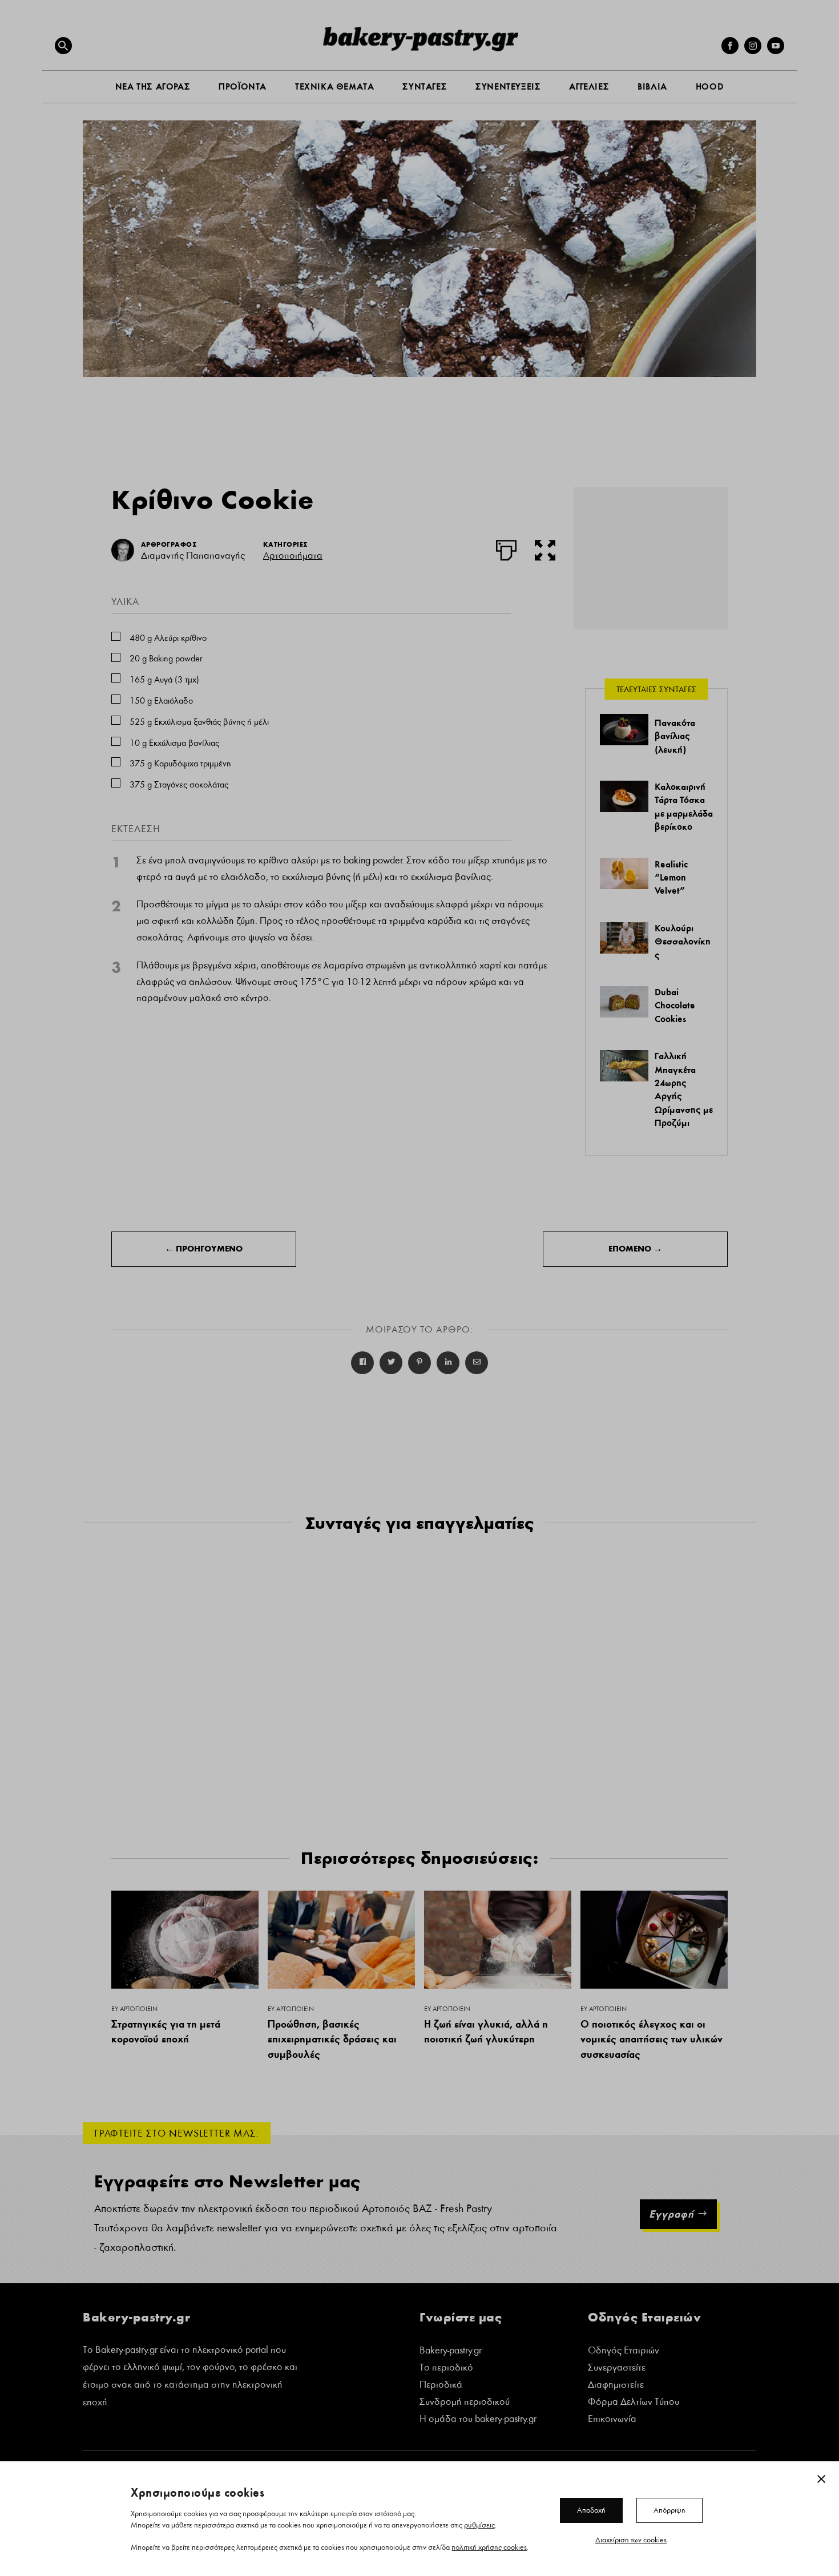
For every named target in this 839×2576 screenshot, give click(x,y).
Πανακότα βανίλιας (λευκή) (675, 736)
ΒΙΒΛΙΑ (652, 86)
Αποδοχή (591, 2510)
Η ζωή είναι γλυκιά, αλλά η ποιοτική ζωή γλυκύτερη (486, 2032)
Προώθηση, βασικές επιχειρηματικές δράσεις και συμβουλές (332, 2039)
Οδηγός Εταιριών (624, 2351)
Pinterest (419, 1363)
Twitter (391, 1363)
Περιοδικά (441, 2386)
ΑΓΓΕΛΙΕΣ (589, 86)
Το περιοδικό (446, 2369)
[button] (63, 46)
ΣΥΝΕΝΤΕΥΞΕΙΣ (508, 86)
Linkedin (448, 1363)
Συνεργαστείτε (617, 2369)
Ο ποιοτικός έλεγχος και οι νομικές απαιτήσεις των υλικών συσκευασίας (652, 2039)
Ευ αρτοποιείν (134, 2009)
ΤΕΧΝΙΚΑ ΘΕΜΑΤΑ (334, 86)
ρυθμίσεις (479, 2525)
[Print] (506, 548)
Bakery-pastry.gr (451, 2351)
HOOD (710, 86)
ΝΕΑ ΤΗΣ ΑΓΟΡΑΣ (153, 86)
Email (477, 1363)
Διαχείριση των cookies (631, 2539)
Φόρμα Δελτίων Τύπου (634, 2403)
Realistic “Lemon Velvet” (671, 877)
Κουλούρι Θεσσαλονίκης (683, 941)
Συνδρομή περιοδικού (465, 2403)
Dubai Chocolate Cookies (675, 1005)
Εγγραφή (671, 2214)
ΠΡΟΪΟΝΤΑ (243, 86)
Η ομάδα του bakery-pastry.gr (478, 2420)
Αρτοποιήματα (293, 556)
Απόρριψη (669, 2510)
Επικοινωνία (612, 2420)
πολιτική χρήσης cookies (489, 2547)
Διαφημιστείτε (616, 2386)
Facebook (362, 1363)
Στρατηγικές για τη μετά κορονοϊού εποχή (166, 2032)
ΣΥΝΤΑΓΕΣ (425, 86)
